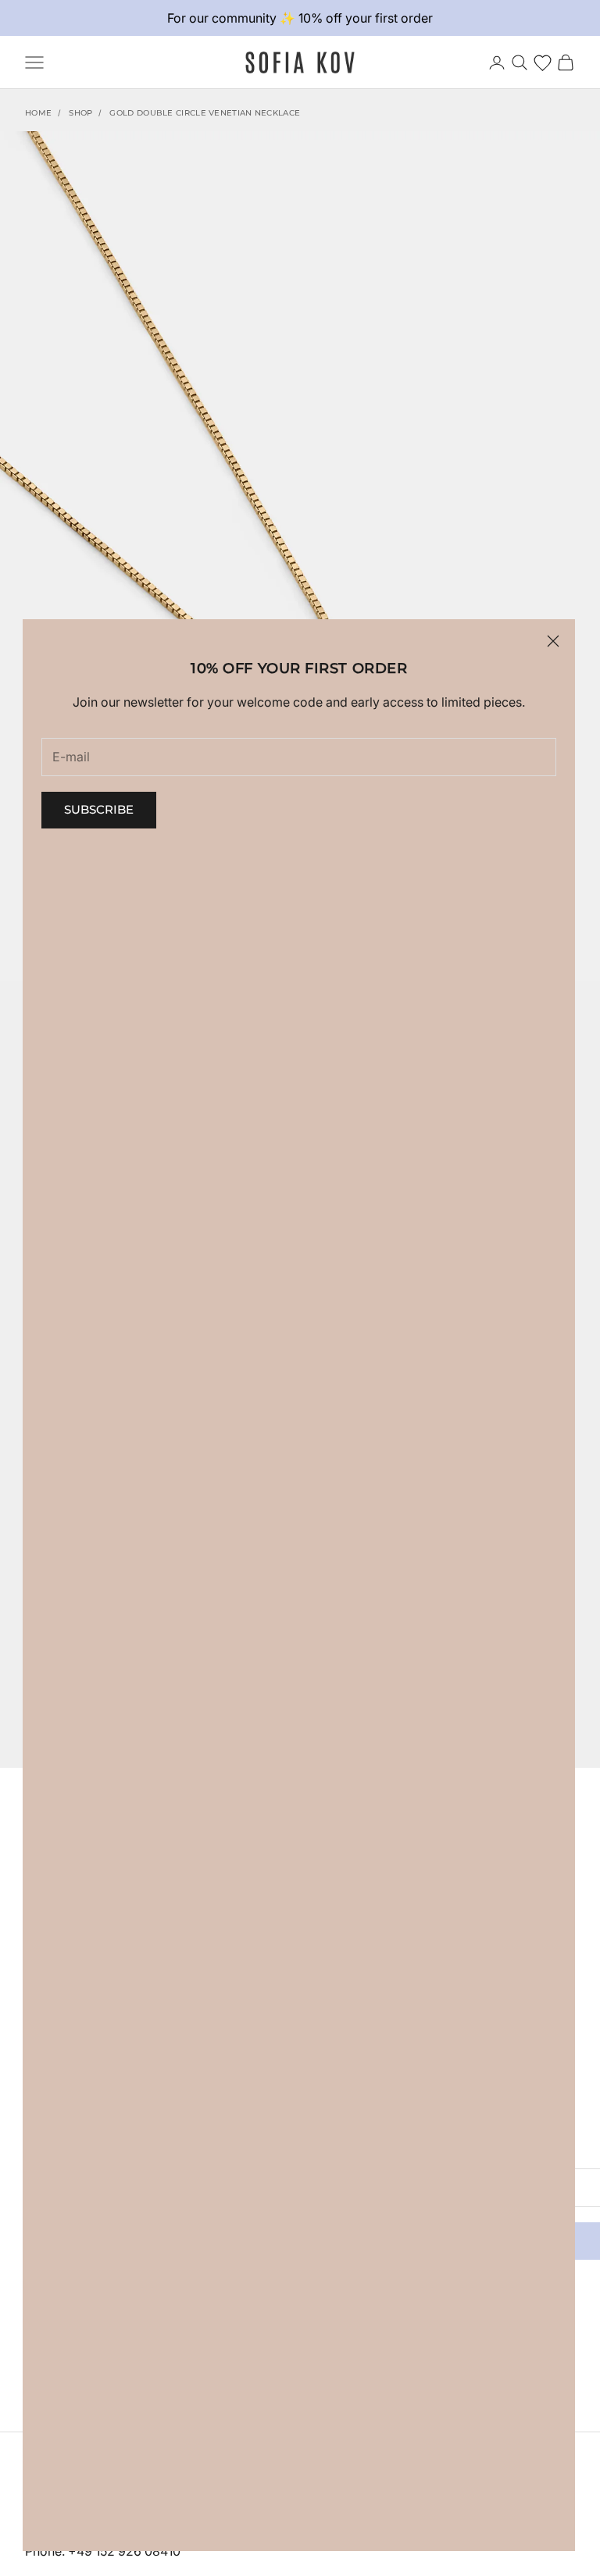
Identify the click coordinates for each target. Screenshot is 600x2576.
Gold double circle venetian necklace (205, 113)
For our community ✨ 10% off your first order (300, 18)
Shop (80, 113)
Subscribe (99, 809)
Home (38, 113)
